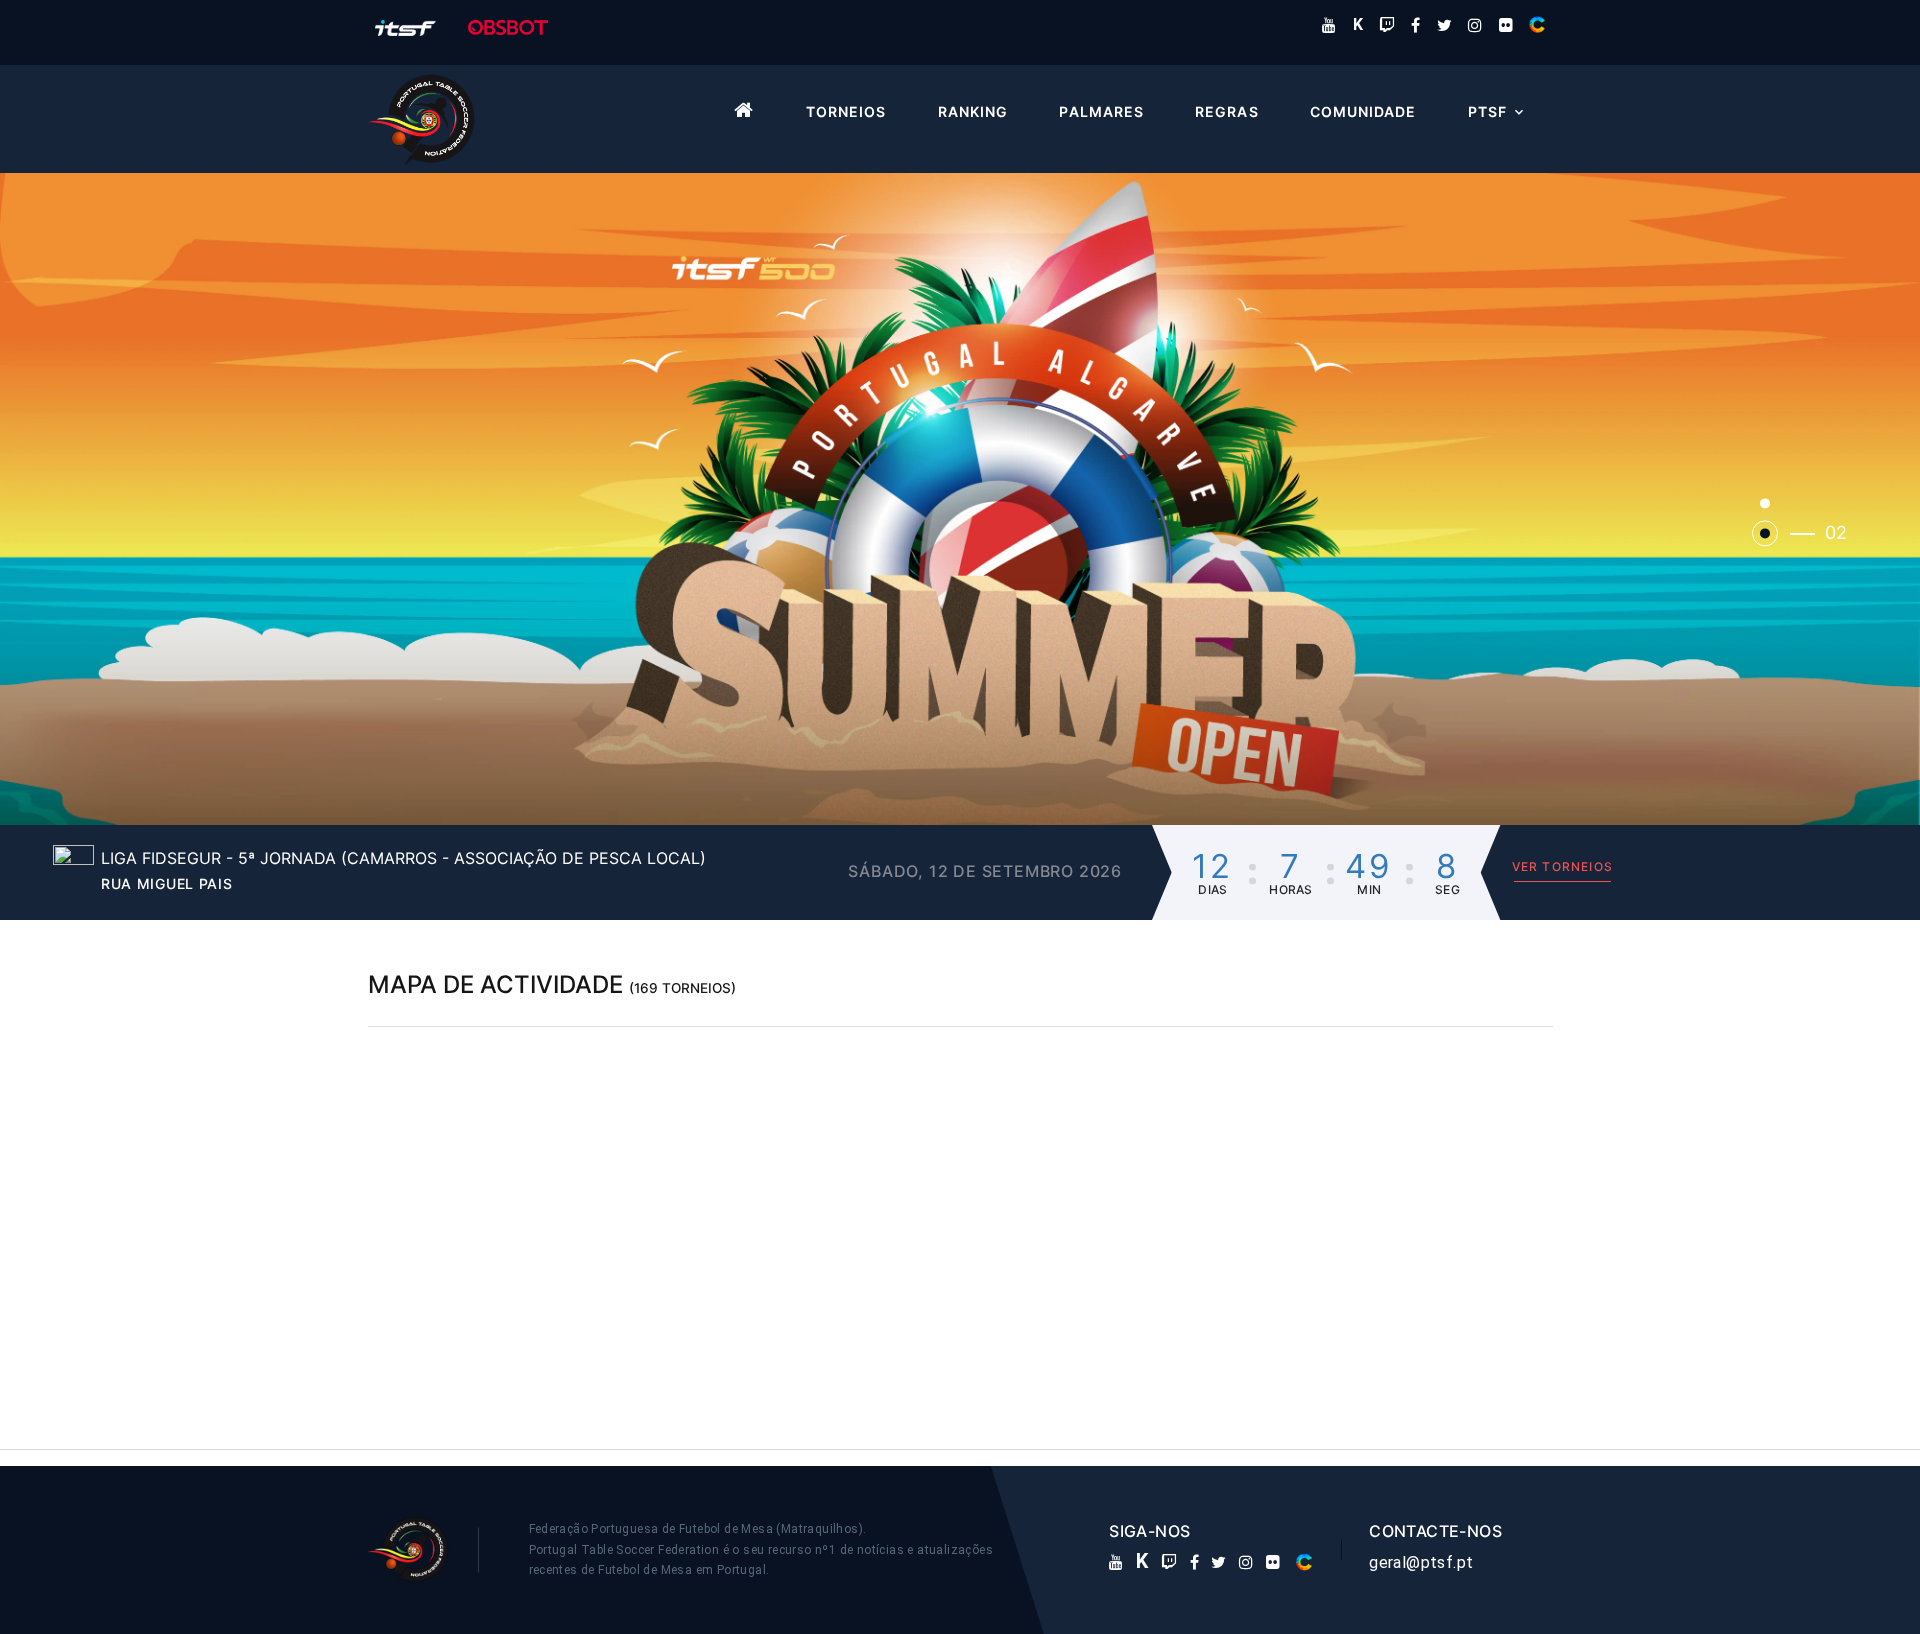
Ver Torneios (1562, 866)
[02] (1765, 534)
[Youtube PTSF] (1329, 25)
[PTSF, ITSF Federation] (405, 26)
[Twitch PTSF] (1387, 25)
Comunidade (1363, 112)
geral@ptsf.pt (1421, 1562)
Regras (1226, 112)
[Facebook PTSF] (1415, 25)
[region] (960, 1222)
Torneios (846, 112)
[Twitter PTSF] (1444, 25)
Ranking (973, 112)
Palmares (1101, 112)
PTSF (1487, 112)
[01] (1765, 504)
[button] (960, 498)
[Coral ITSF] (1537, 24)
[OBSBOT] (508, 26)
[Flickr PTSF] (1506, 25)
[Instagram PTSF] (1475, 25)
